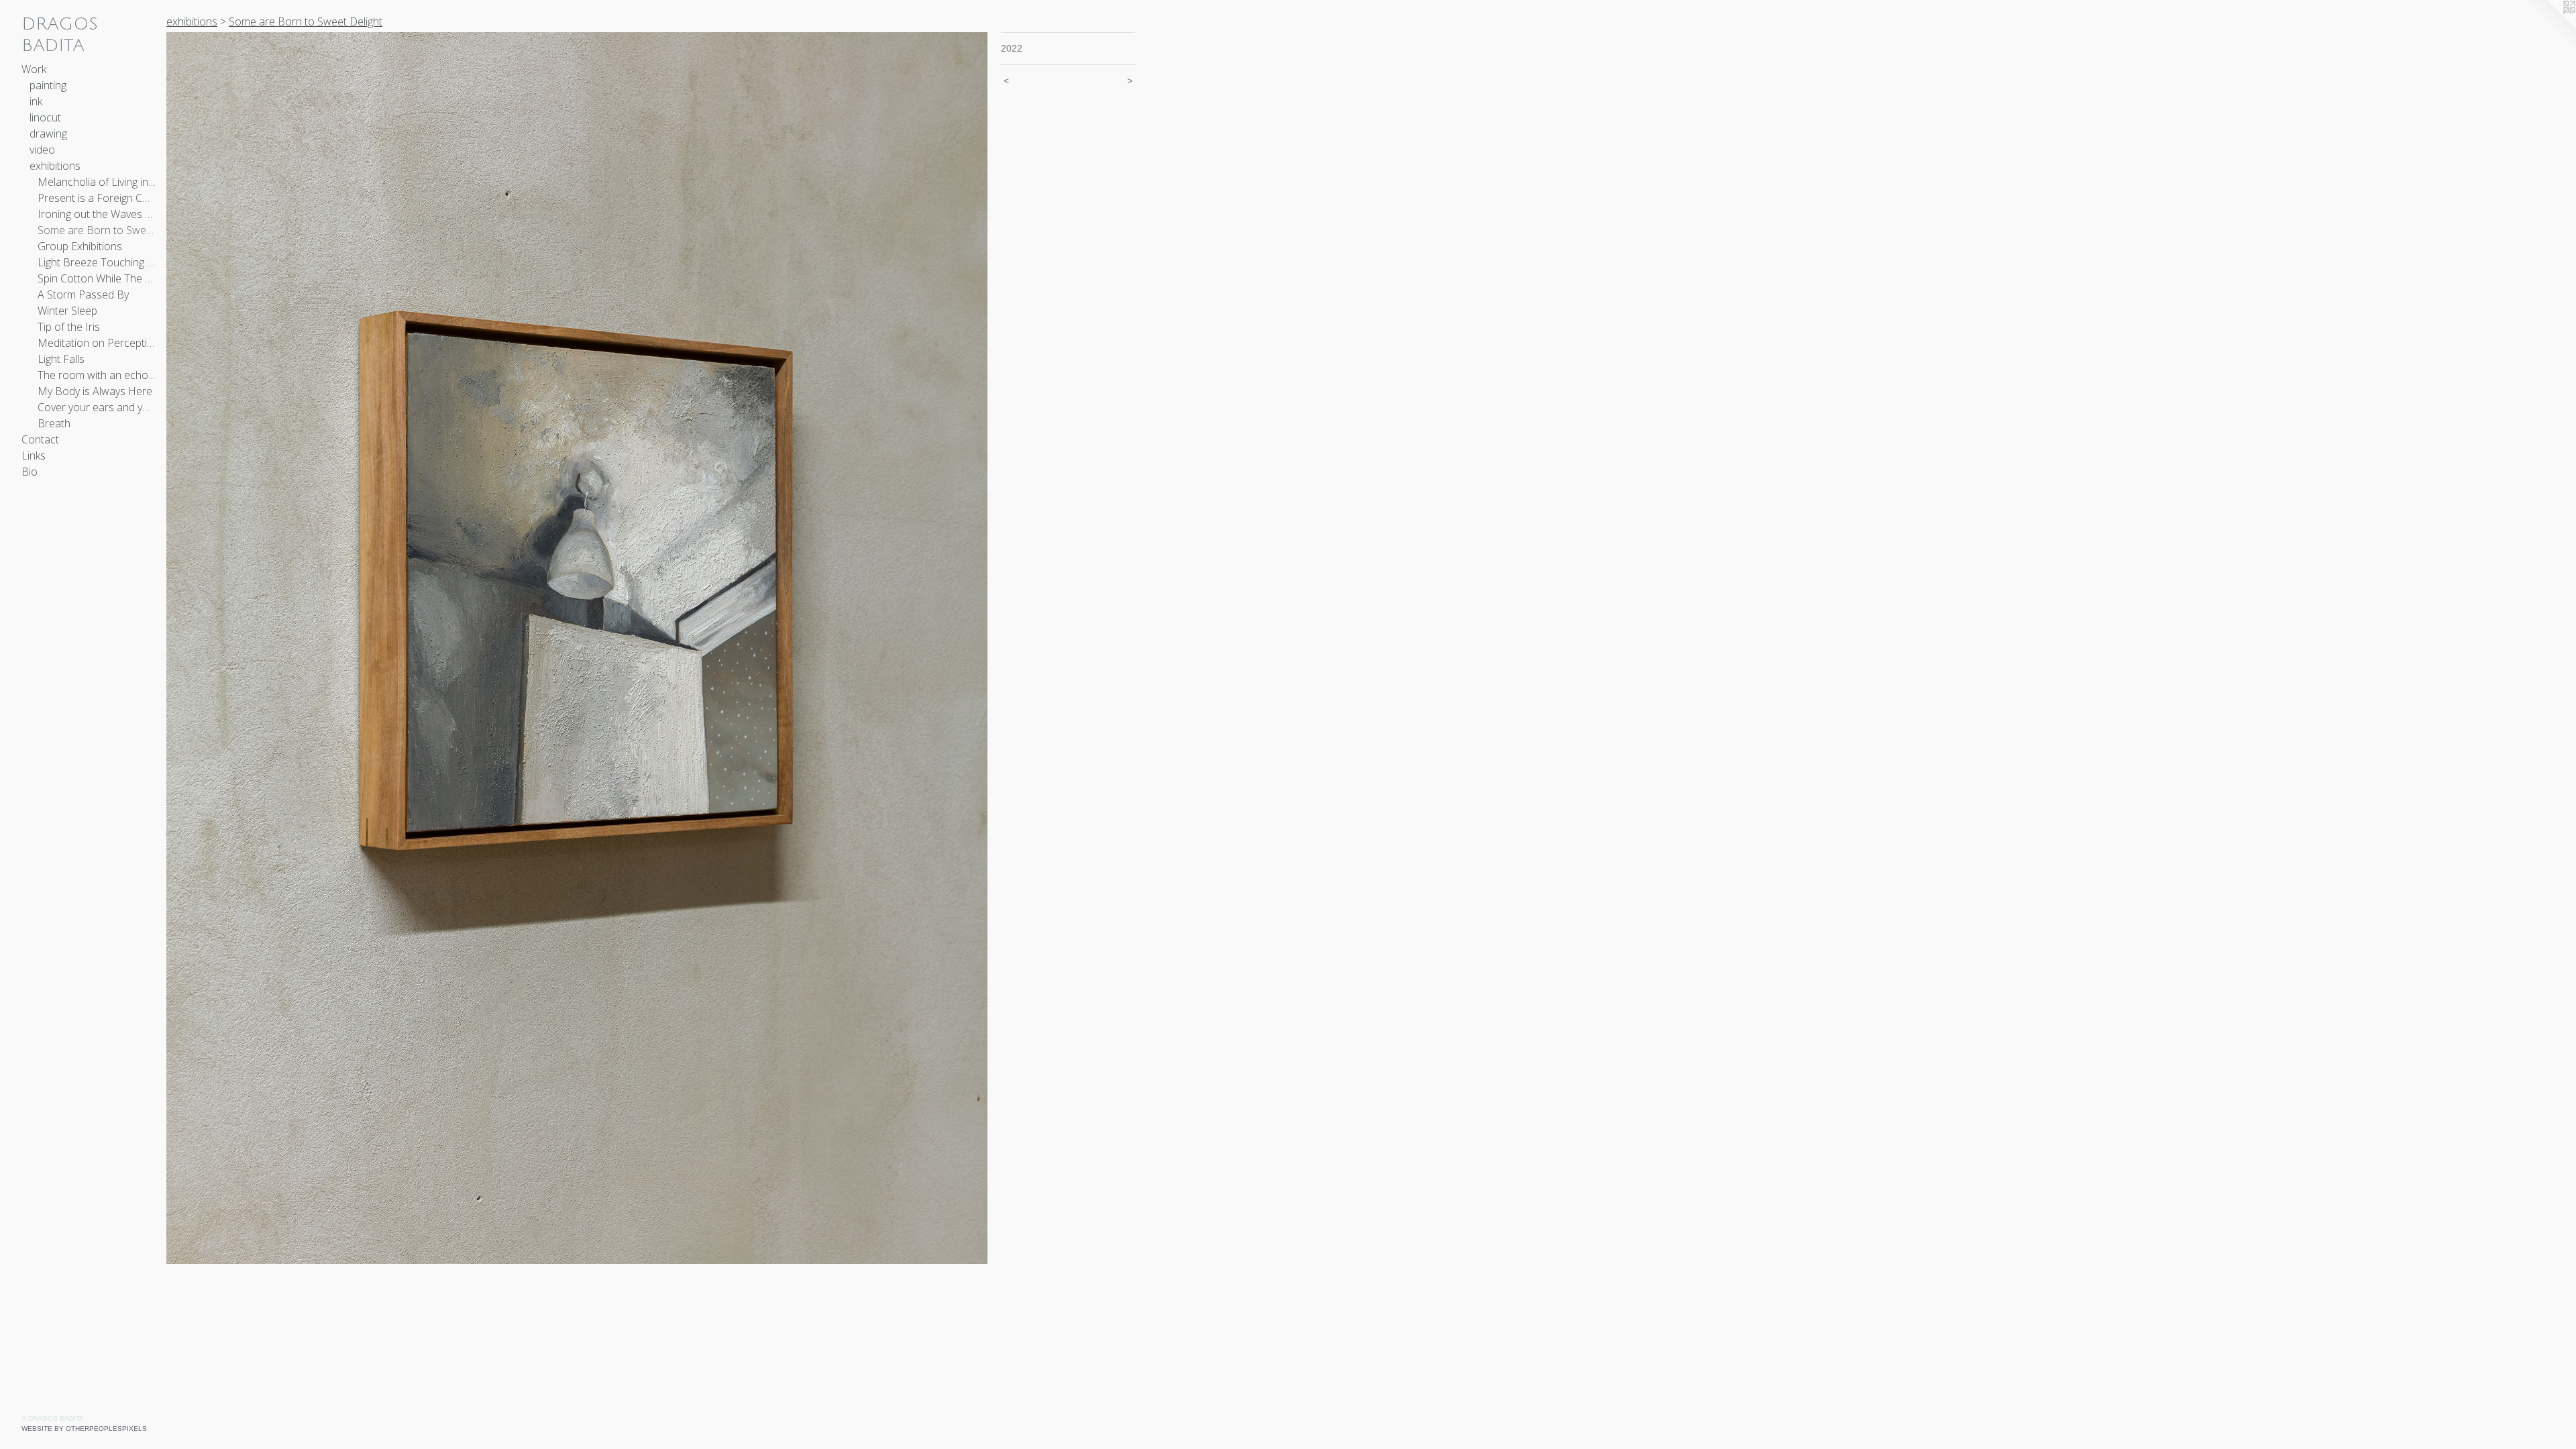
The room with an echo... (96, 375)
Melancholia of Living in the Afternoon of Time (97, 182)
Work (34, 69)
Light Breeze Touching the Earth (97, 262)
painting (48, 85)
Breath (54, 423)
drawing (48, 133)
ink (36, 101)
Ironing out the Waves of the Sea (97, 214)
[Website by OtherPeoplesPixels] (2549, 27)
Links (34, 455)
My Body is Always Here (95, 391)
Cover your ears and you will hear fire (97, 407)
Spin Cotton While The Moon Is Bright (97, 278)
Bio (30, 472)
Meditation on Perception (97, 343)
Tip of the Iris (69, 327)
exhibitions (55, 166)
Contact (40, 439)
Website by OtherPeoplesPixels (84, 1429)
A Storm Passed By (83, 294)
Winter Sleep (67, 311)
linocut (45, 117)
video (42, 150)
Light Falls (61, 359)
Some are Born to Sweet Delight (97, 230)
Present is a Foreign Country (97, 198)
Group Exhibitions (80, 246)
